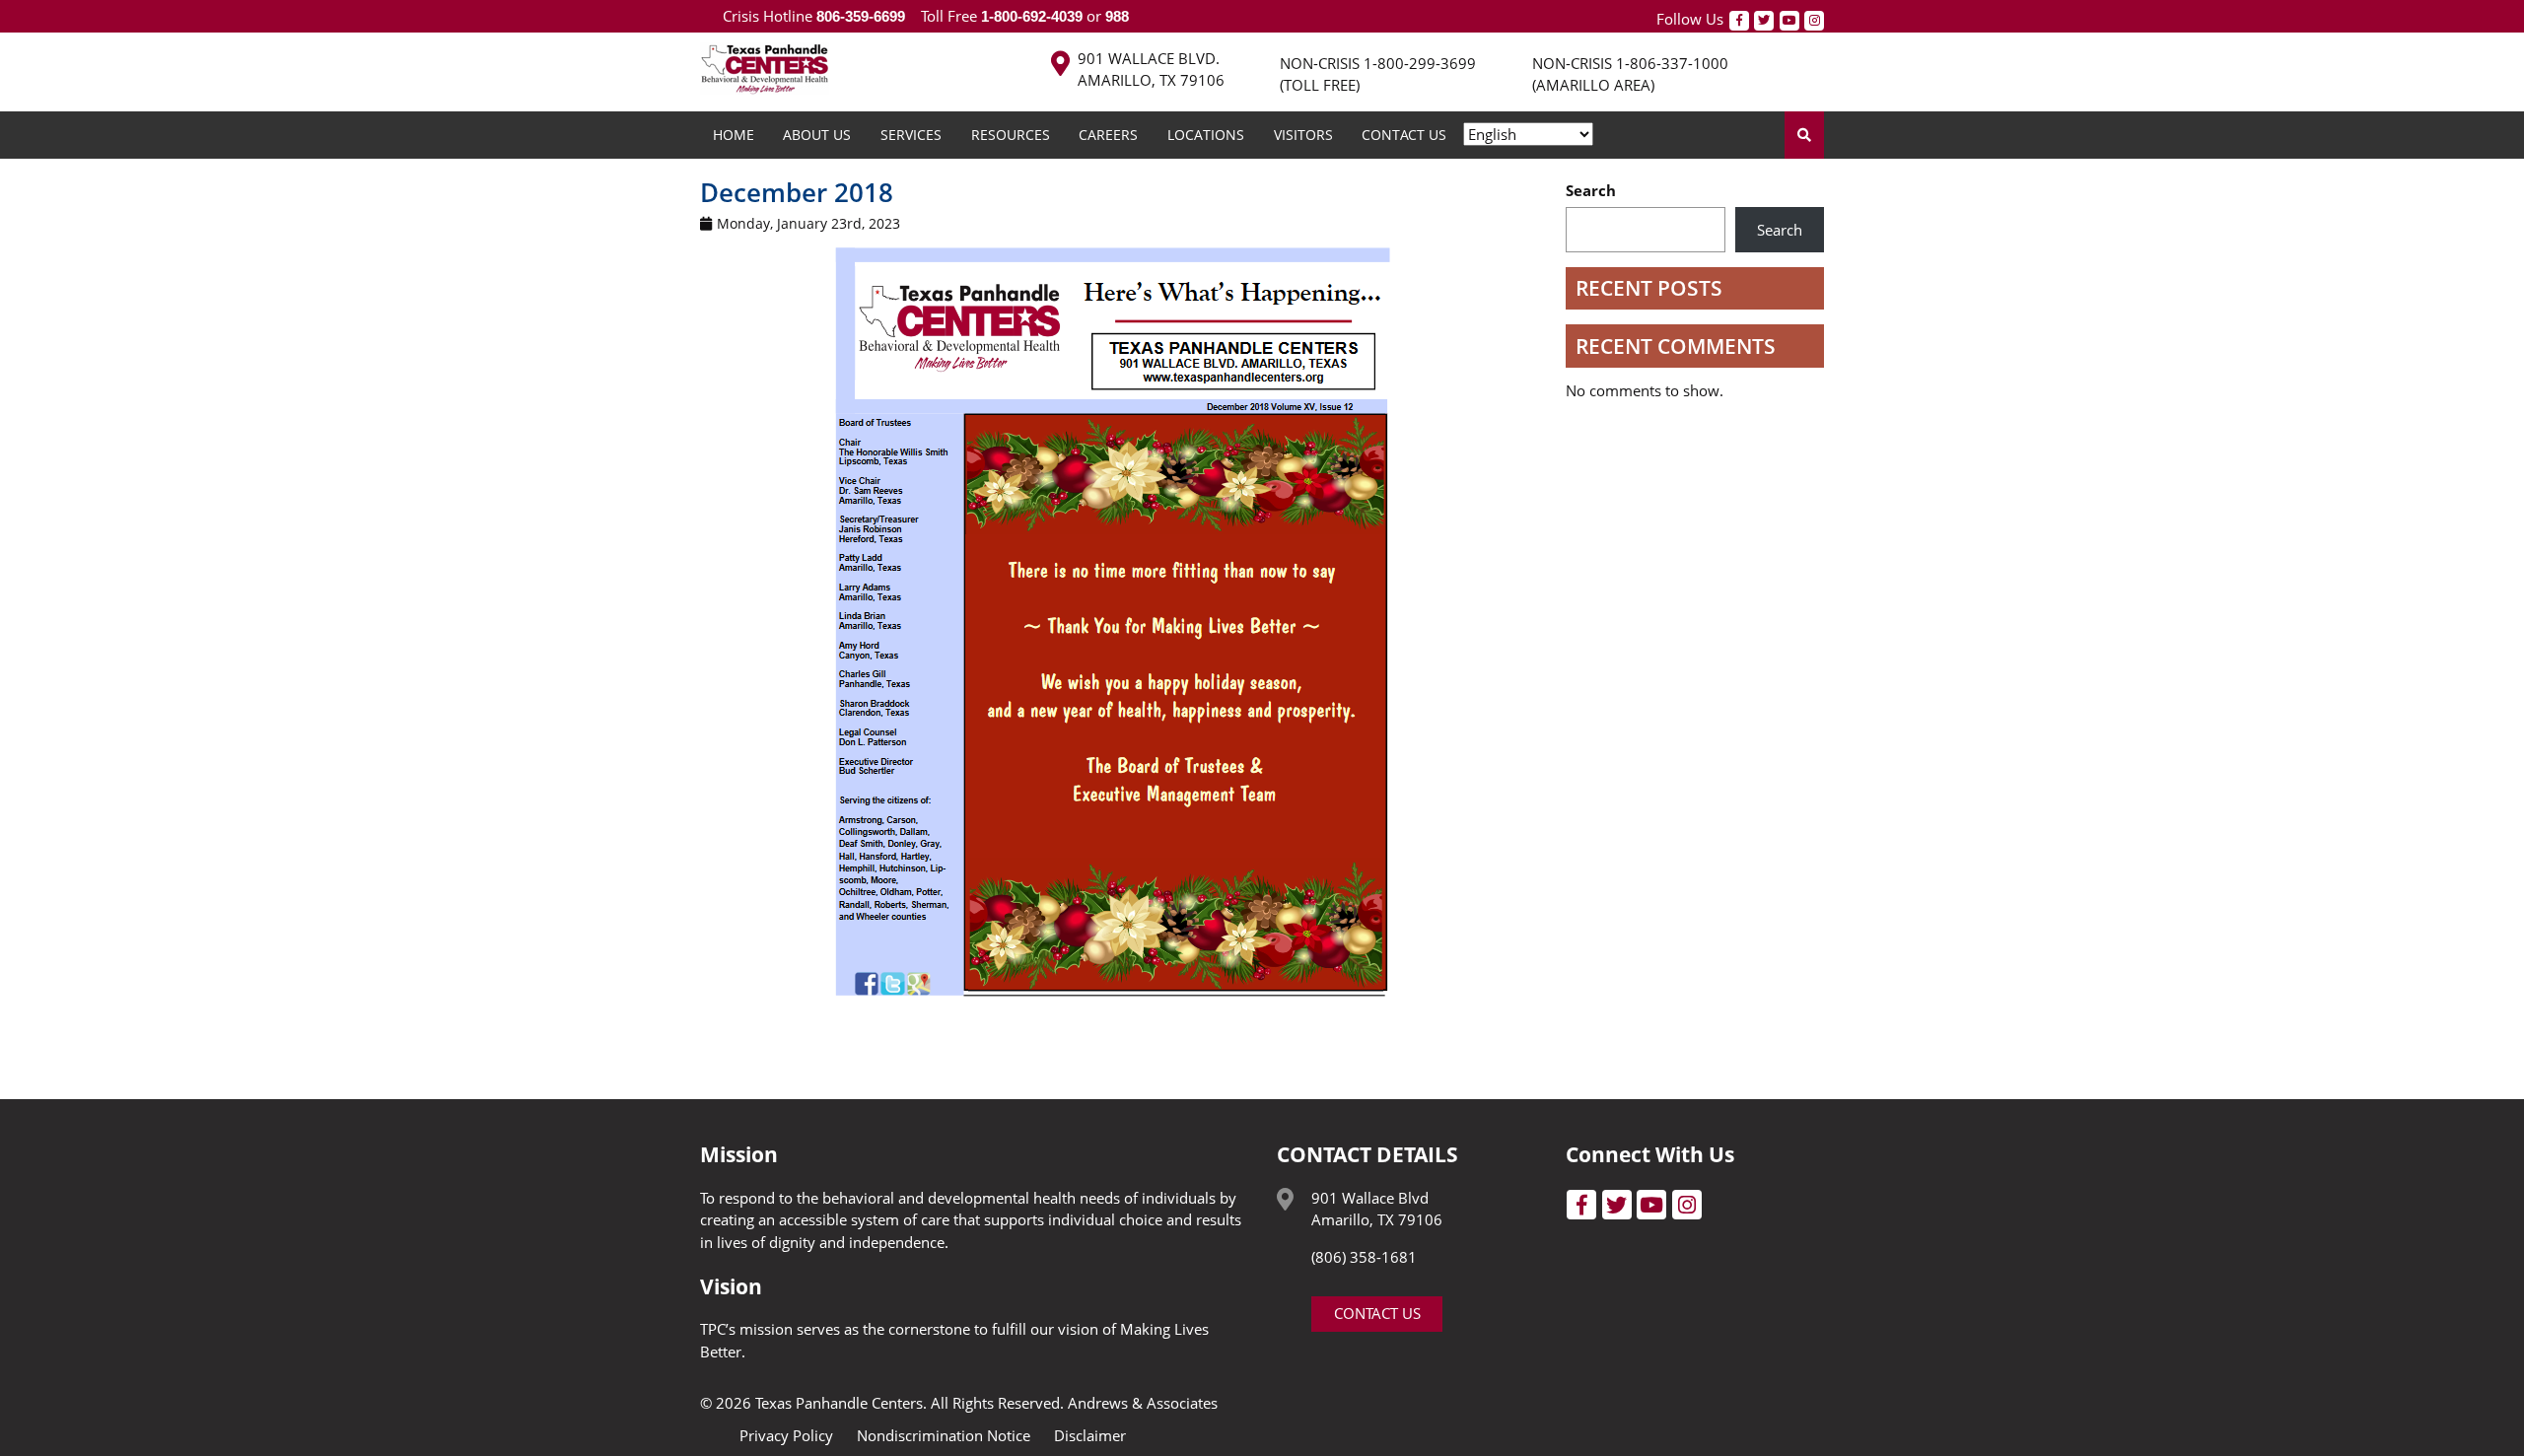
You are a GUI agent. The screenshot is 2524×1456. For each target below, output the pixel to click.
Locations (1206, 135)
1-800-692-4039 (1032, 16)
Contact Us (1404, 135)
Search (1591, 190)
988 (1115, 16)
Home (734, 135)
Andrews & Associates (1143, 1403)
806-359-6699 (861, 16)
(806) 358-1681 (1364, 1257)
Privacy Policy (786, 1435)
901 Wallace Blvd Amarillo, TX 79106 (1377, 1209)
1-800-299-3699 (1420, 63)
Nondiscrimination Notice (944, 1435)
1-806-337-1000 (1672, 63)
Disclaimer (1090, 1435)
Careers (1108, 135)
